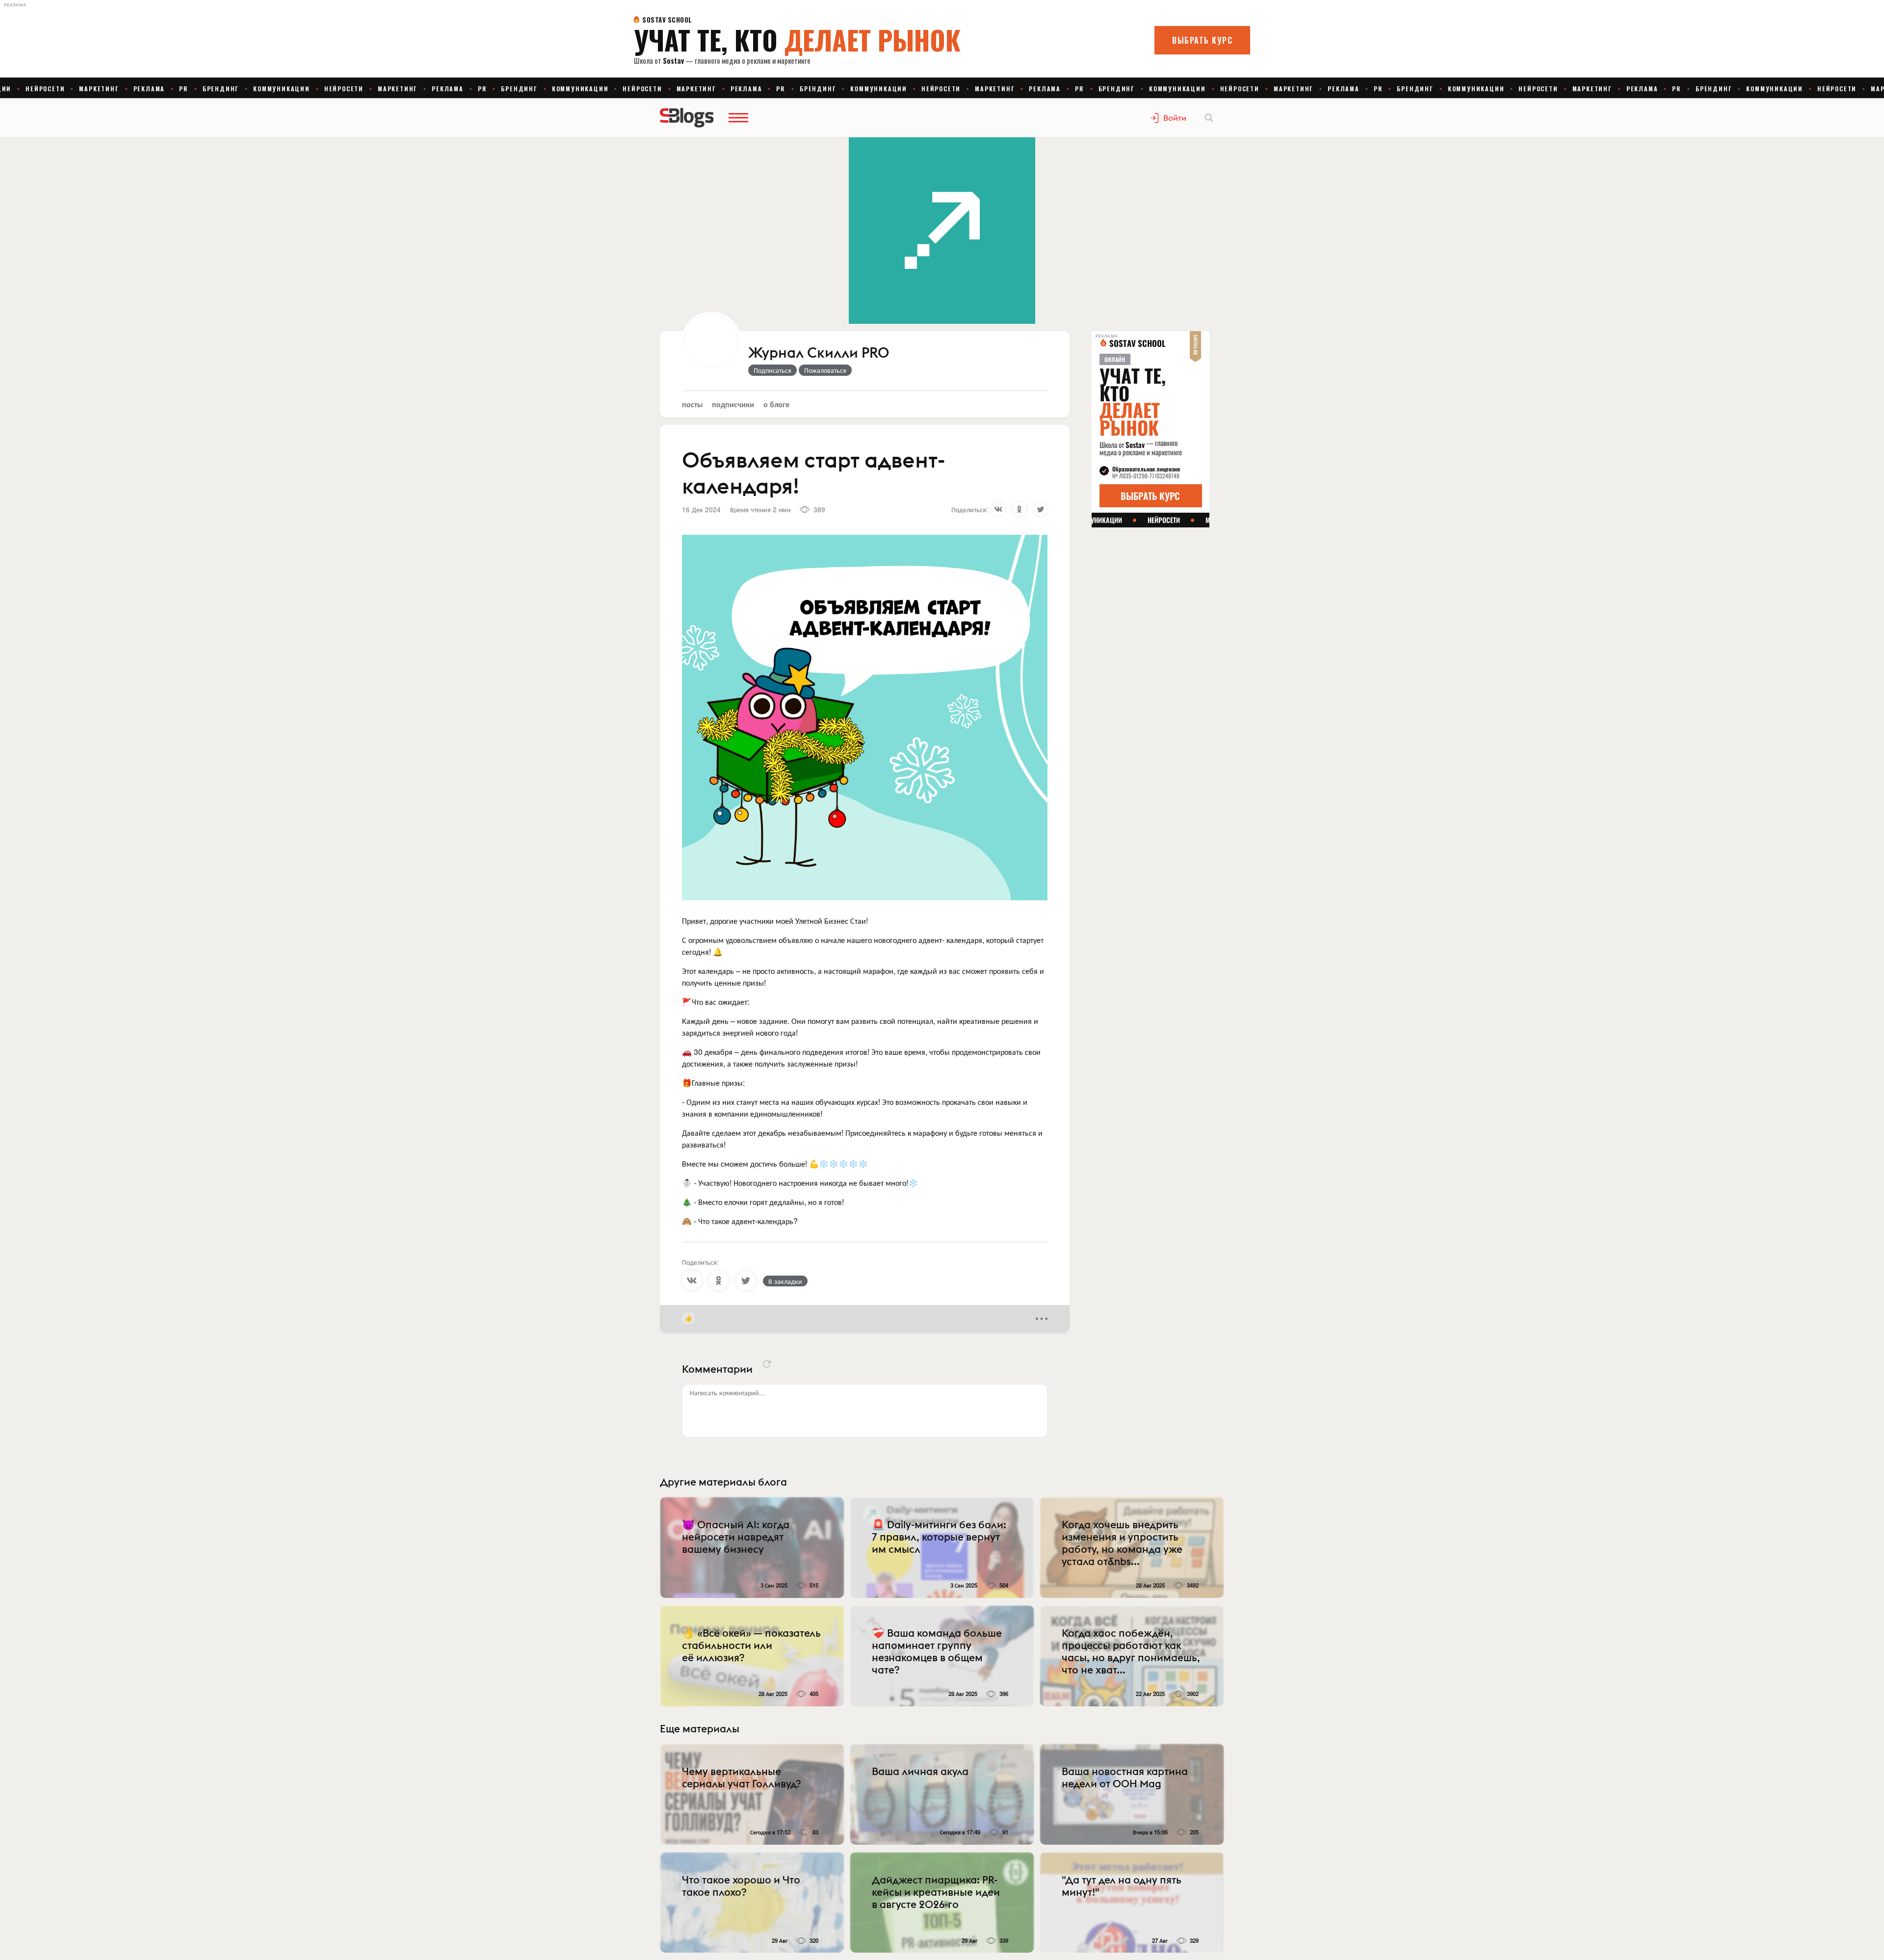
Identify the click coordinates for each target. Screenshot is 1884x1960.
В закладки (785, 1281)
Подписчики (733, 404)
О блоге (776, 404)
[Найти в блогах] (1209, 118)
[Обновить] (767, 1364)
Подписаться (772, 370)
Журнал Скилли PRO (819, 353)
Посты (692, 404)
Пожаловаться (825, 370)
